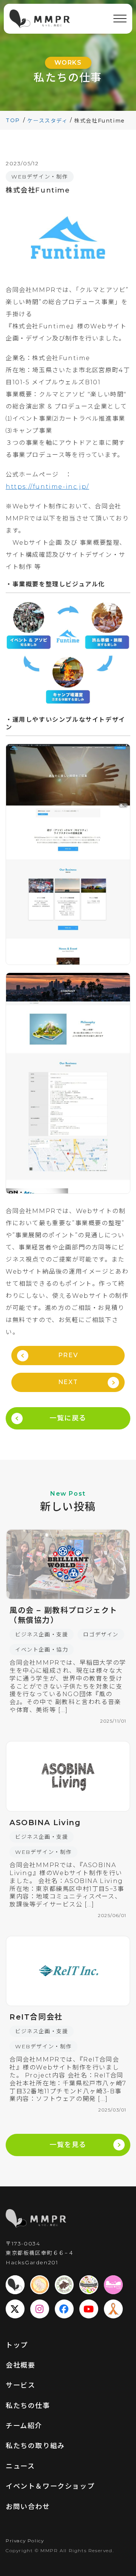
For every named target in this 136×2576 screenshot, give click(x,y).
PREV (68, 1355)
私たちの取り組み (35, 2446)
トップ (17, 2345)
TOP (13, 120)
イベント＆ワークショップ (50, 2486)
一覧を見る (68, 2145)
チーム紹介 (24, 2426)
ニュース (20, 2466)
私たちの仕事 (28, 2406)
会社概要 (20, 2365)
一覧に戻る (68, 1418)
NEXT (68, 1382)
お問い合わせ (28, 2507)
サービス (20, 2385)
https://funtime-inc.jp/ (47, 487)
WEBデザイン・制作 (40, 177)
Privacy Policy (25, 2541)
